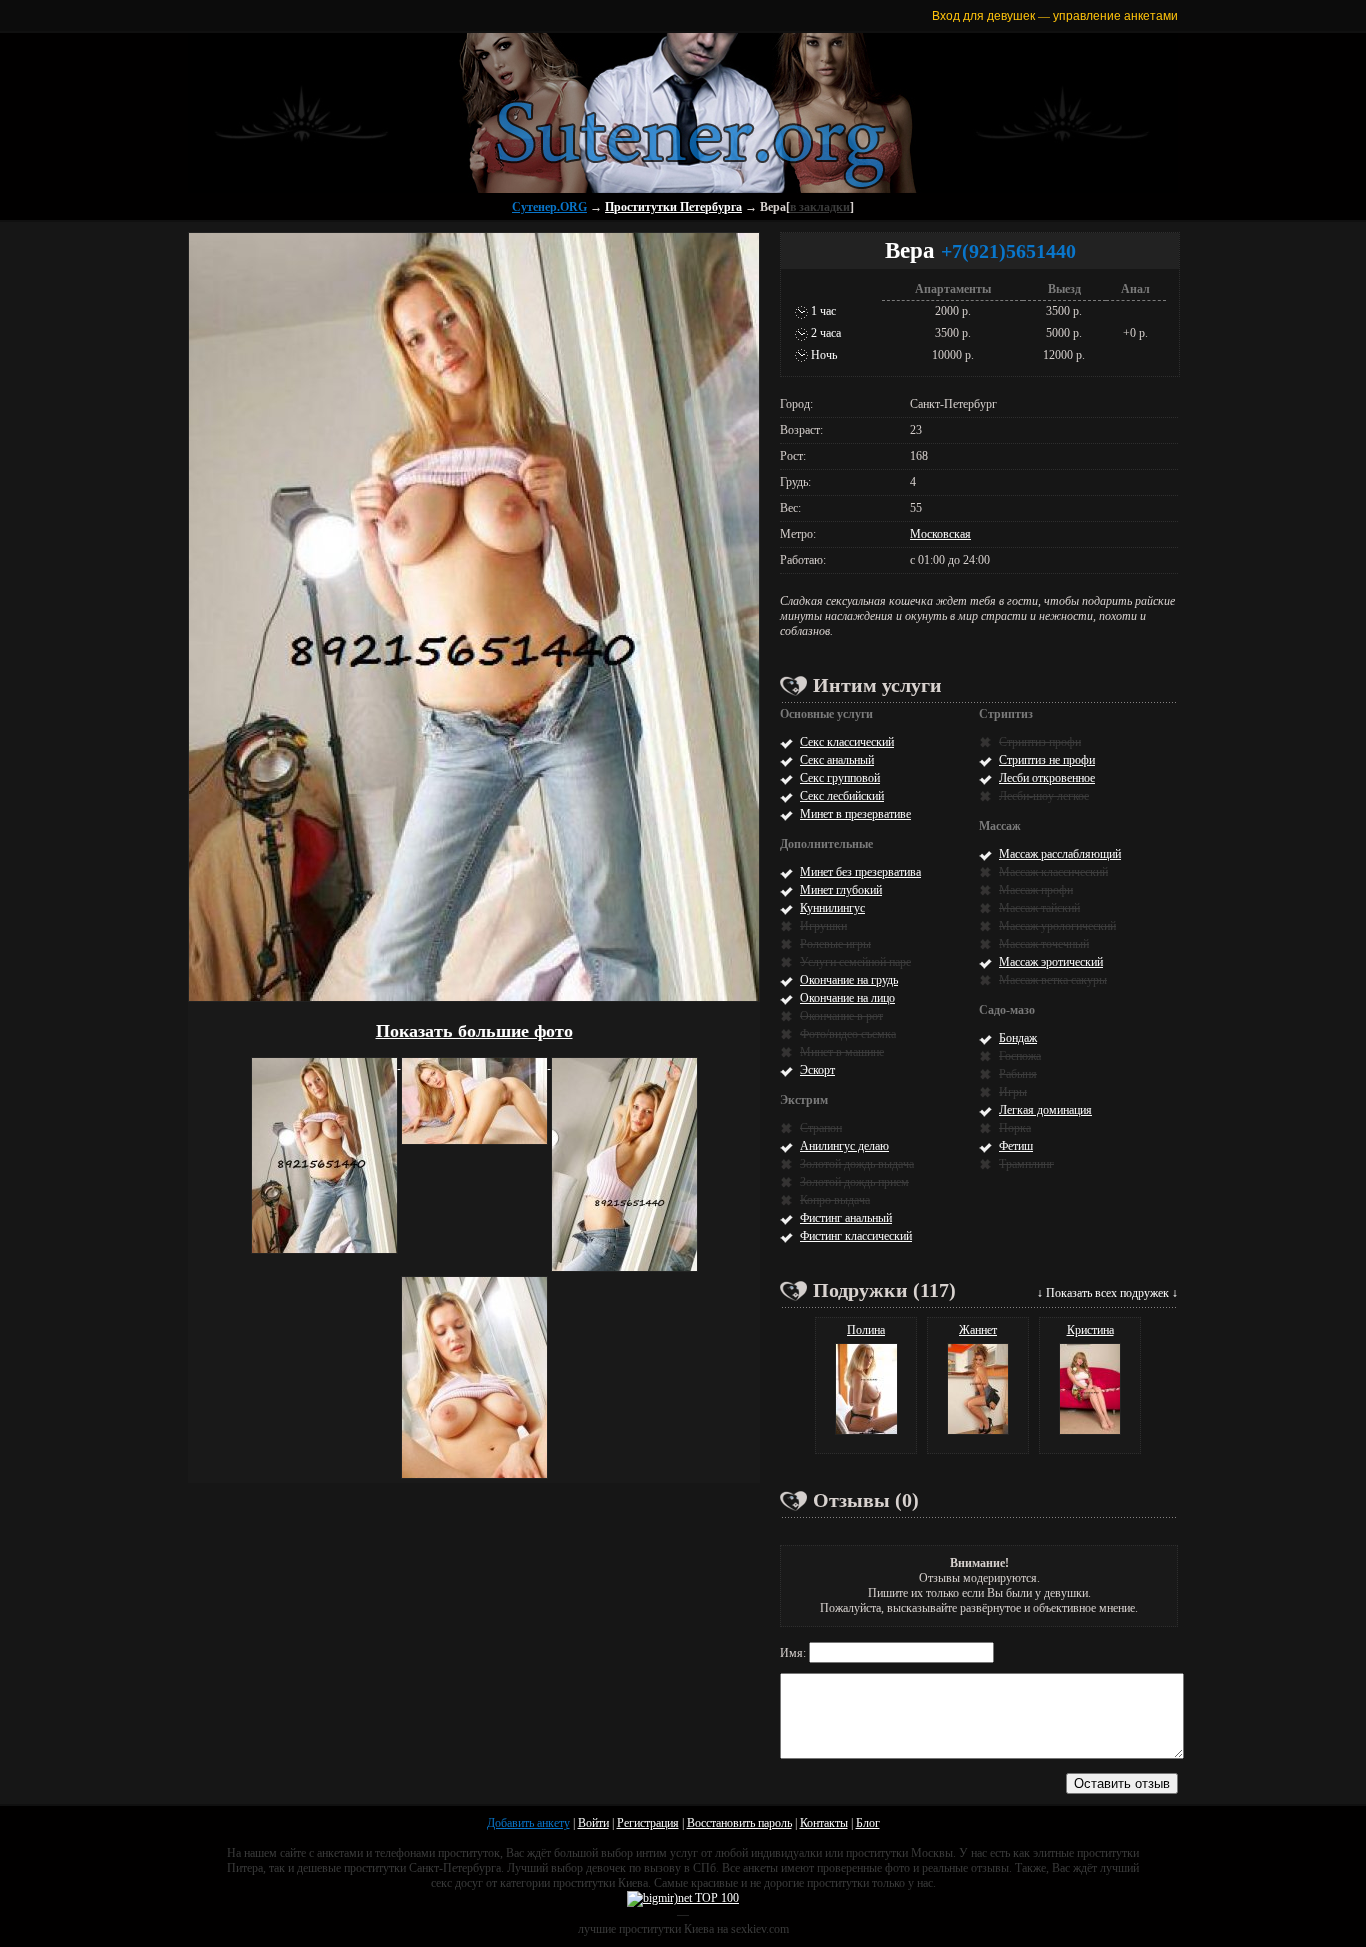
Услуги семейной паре (855, 962)
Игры (1013, 1092)
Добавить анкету (528, 1823)
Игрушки (823, 926)
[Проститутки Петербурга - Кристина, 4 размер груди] (1090, 1431)
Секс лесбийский (842, 796)
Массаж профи (1036, 890)
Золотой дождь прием (854, 1182)
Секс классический (847, 742)
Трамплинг (1026, 1164)
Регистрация (648, 1823)
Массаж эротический (1051, 962)
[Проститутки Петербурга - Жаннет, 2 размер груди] (978, 1431)
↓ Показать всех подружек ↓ (1107, 1293)
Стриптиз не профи (1047, 760)
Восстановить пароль (739, 1823)
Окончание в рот (841, 1016)
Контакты (824, 1823)
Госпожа (1020, 1056)
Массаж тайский (1039, 908)
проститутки (838, 1883)
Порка (1015, 1128)
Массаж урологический (1057, 926)
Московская (940, 534)
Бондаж (1018, 1038)
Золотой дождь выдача (857, 1164)
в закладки (820, 207)
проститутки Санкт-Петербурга (422, 1868)
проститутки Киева (600, 1883)
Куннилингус (832, 908)
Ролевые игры (835, 944)
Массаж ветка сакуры (1053, 980)
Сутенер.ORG (549, 207)
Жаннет (978, 1330)
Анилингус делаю (844, 1146)
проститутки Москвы (899, 1853)
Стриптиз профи (1040, 742)
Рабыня (1018, 1074)
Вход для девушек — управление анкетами (1055, 15)
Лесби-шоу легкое (1044, 796)
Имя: (794, 1653)
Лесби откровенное (1047, 778)
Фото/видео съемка (848, 1034)
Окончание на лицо (847, 998)
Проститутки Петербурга (673, 207)
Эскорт (817, 1070)
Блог (868, 1823)
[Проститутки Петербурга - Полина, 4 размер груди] (866, 1431)
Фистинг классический (856, 1236)
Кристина (1090, 1330)
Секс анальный (837, 760)
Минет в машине (842, 1052)
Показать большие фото (474, 1031)
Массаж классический (1053, 872)
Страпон (821, 1128)
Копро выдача (835, 1200)
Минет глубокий (841, 890)
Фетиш (1016, 1146)
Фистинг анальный (846, 1218)
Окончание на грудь (849, 980)
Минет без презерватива (860, 872)
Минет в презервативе (855, 814)
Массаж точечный (1044, 944)
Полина (866, 1330)
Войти (593, 1823)
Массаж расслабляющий (1060, 854)
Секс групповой (840, 778)
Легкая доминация (1045, 1110)
